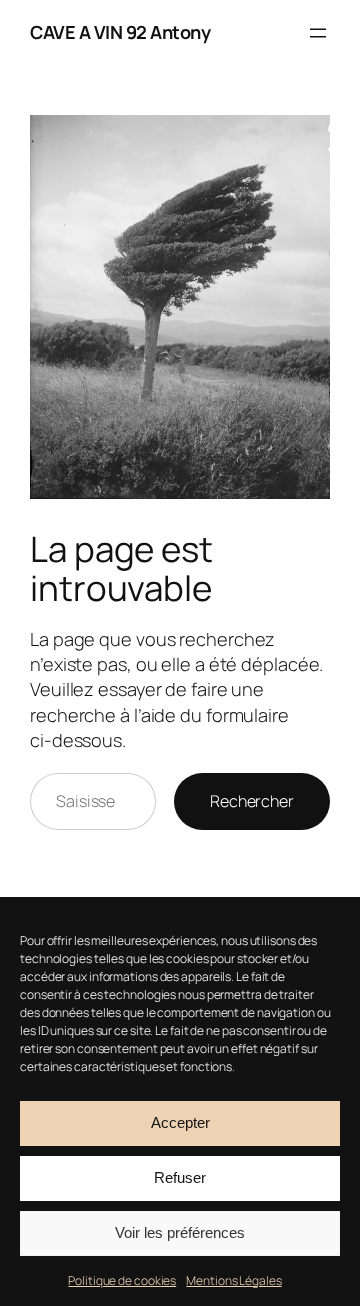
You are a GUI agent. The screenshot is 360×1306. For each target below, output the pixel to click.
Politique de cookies (122, 1280)
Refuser (180, 1177)
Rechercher (252, 801)
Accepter (180, 1122)
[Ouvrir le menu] (318, 33)
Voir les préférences (180, 1232)
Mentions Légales (233, 1280)
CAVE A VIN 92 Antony (120, 32)
